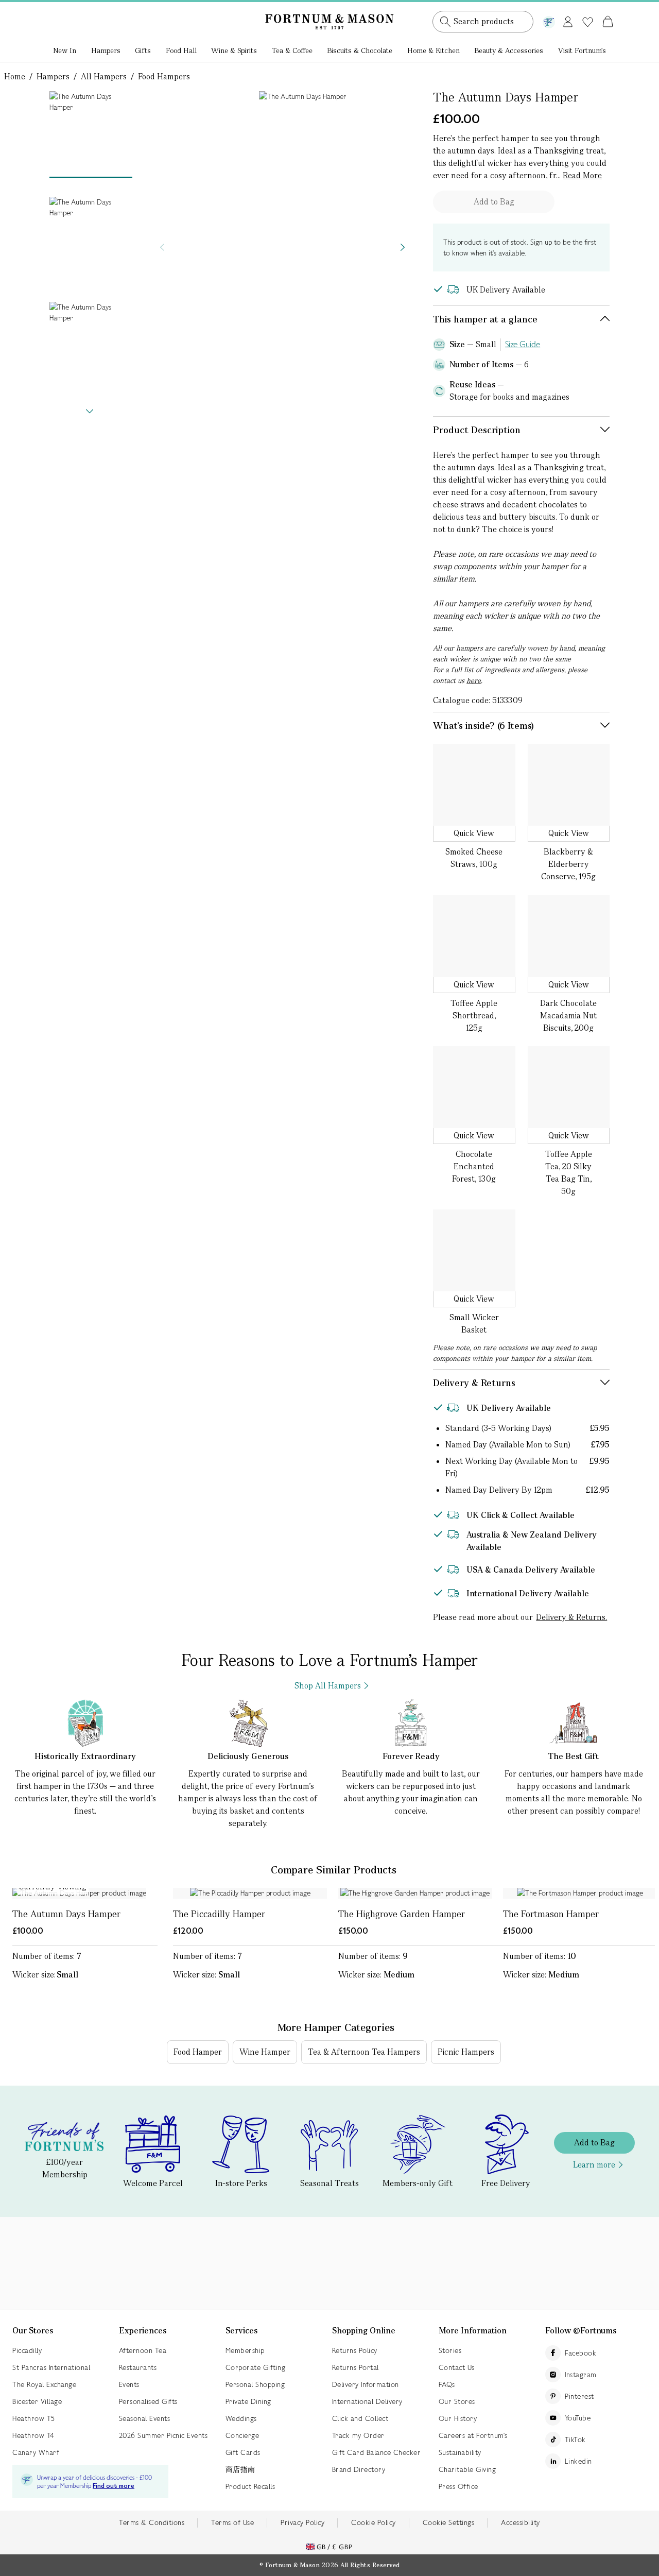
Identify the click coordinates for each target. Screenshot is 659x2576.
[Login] (568, 20)
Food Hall (181, 50)
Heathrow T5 (34, 2418)
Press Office (458, 2486)
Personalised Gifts (148, 2401)
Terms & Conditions (152, 2522)
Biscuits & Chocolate (360, 50)
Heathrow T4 (33, 2435)
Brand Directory (359, 2469)
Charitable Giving (467, 2469)
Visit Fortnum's (582, 50)
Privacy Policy (302, 2522)
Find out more (114, 2486)
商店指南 (240, 2469)
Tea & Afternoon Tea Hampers (364, 2052)
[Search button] (445, 22)
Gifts (143, 50)
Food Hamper (198, 2052)
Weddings (241, 2418)
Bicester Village (37, 2401)
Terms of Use (232, 2522)
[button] (586, 9)
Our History (458, 2418)
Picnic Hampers (466, 2052)
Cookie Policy (374, 2522)
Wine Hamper (265, 2052)
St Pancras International (51, 2367)
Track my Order (358, 2435)
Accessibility (521, 2522)
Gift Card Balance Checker (377, 2452)
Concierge (242, 2435)
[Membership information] (549, 20)
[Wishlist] (588, 22)
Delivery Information (366, 2384)
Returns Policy (355, 2350)
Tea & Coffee (292, 50)
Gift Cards (243, 2452)
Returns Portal (355, 2367)
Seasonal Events (145, 2418)
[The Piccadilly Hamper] (250, 1893)
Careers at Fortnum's (473, 2435)
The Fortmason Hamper (551, 1914)
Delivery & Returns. (571, 1617)
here (474, 680)
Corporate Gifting (256, 2367)
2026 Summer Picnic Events (163, 2435)
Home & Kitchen (433, 50)
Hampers (106, 50)
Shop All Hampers (328, 1686)
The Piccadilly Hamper (219, 1914)
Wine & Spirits (234, 50)
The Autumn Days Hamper (66, 1914)
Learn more (594, 2165)
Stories (450, 2350)
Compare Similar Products (334, 1870)
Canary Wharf (36, 2452)
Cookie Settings (449, 2522)
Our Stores (457, 2401)
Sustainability (460, 2452)
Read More (582, 175)
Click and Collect (360, 2418)
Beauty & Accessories (509, 50)
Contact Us (457, 2367)
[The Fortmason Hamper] (580, 1893)
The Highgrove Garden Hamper (402, 1914)
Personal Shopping (255, 2384)
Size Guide (523, 344)
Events (129, 2384)
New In (65, 50)
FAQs (447, 2384)
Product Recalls (250, 2486)
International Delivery (367, 2401)
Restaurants (138, 2367)
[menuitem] (65, 52)
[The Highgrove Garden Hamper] (415, 1893)
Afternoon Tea (143, 2350)
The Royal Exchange (44, 2384)
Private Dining (248, 2401)
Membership (245, 2350)
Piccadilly (27, 2350)
